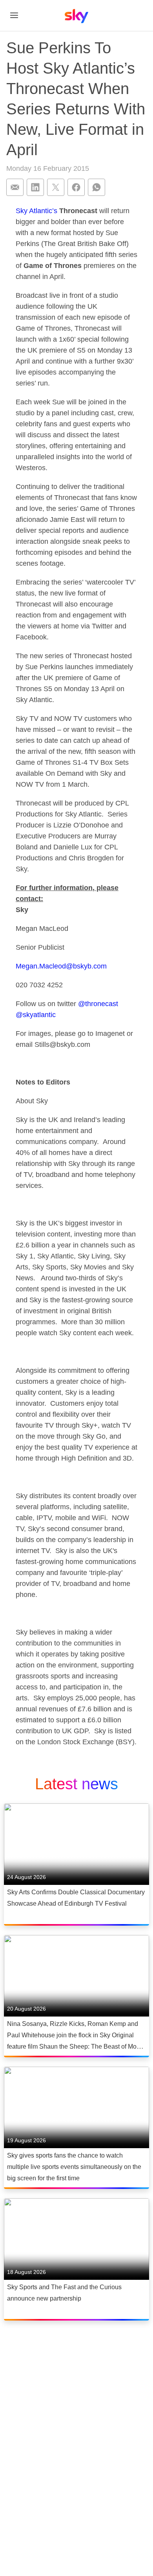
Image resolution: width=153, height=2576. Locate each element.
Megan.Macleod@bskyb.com (61, 966)
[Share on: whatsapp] (97, 187)
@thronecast (97, 1004)
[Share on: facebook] (76, 187)
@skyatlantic (36, 1015)
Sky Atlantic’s (36, 211)
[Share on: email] (15, 187)
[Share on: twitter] (56, 187)
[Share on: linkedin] (35, 187)
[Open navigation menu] (14, 15)
